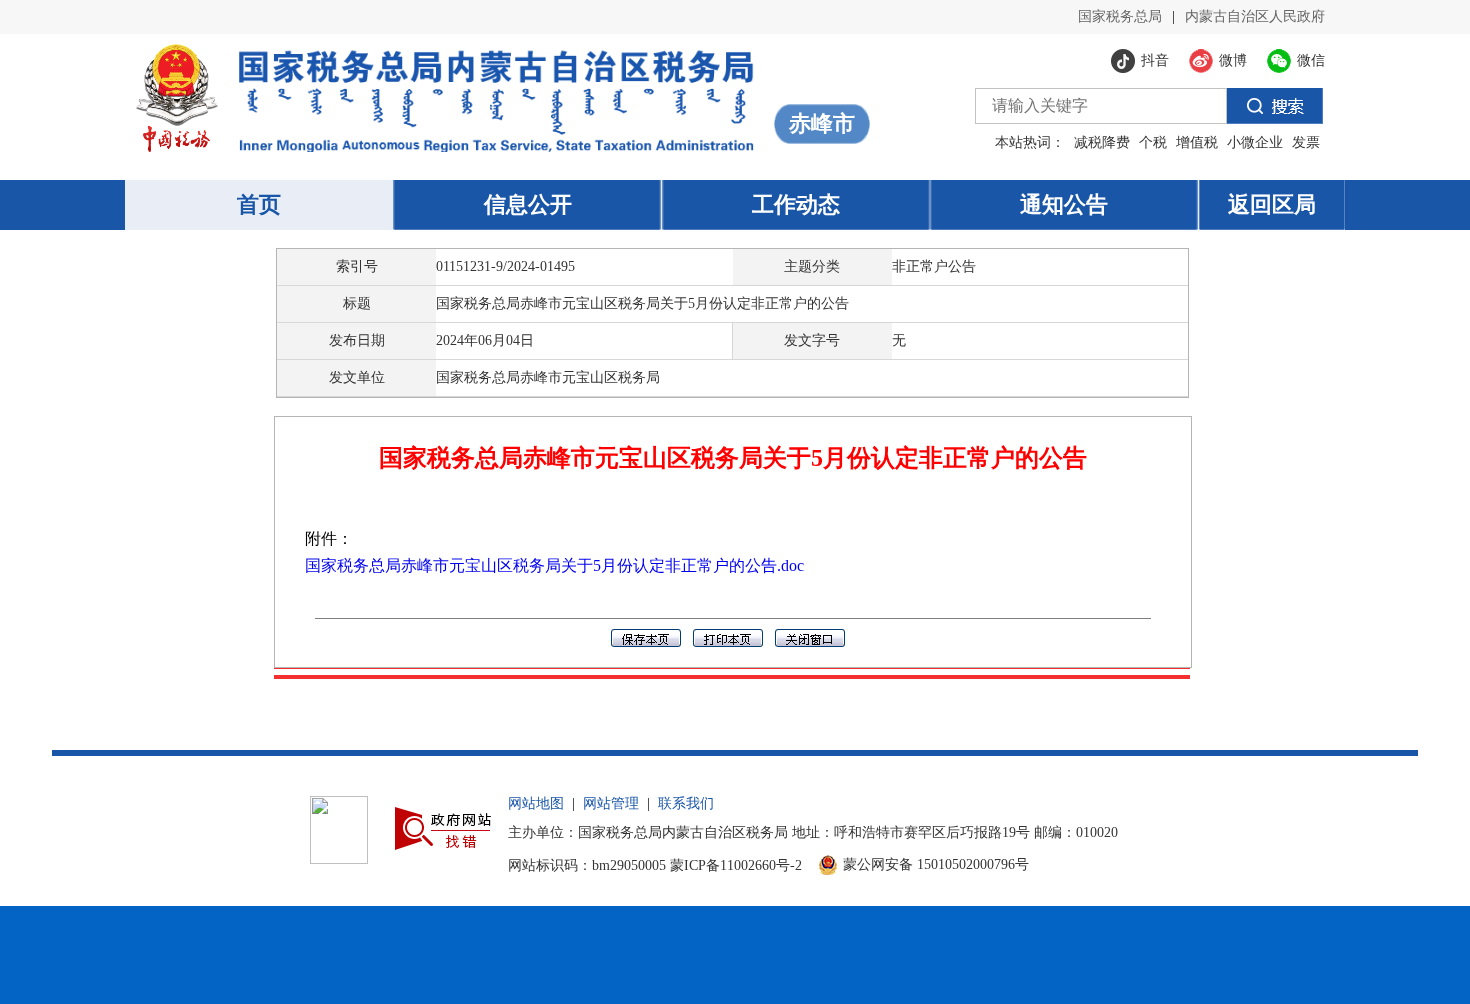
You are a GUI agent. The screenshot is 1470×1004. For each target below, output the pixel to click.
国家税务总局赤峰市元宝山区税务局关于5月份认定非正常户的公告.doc (554, 565)
